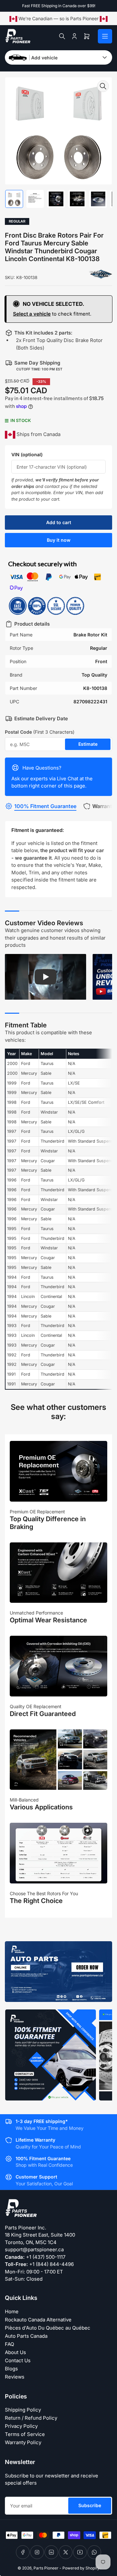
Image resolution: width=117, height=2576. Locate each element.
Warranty (104, 806)
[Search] (62, 36)
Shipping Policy (23, 2410)
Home (12, 2311)
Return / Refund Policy (31, 2418)
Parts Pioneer (46, 2568)
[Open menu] (105, 36)
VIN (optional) (27, 454)
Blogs (11, 2369)
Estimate (88, 744)
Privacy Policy (21, 2426)
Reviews (15, 2377)
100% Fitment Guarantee (45, 806)
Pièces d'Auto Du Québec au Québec (48, 2328)
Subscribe (90, 2505)
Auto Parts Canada (26, 2336)
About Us (15, 2352)
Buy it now (59, 540)
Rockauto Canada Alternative (38, 2320)
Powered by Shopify (81, 2568)
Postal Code (40, 732)
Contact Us (18, 2360)
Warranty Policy (23, 2442)
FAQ (9, 2344)
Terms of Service (25, 2434)
